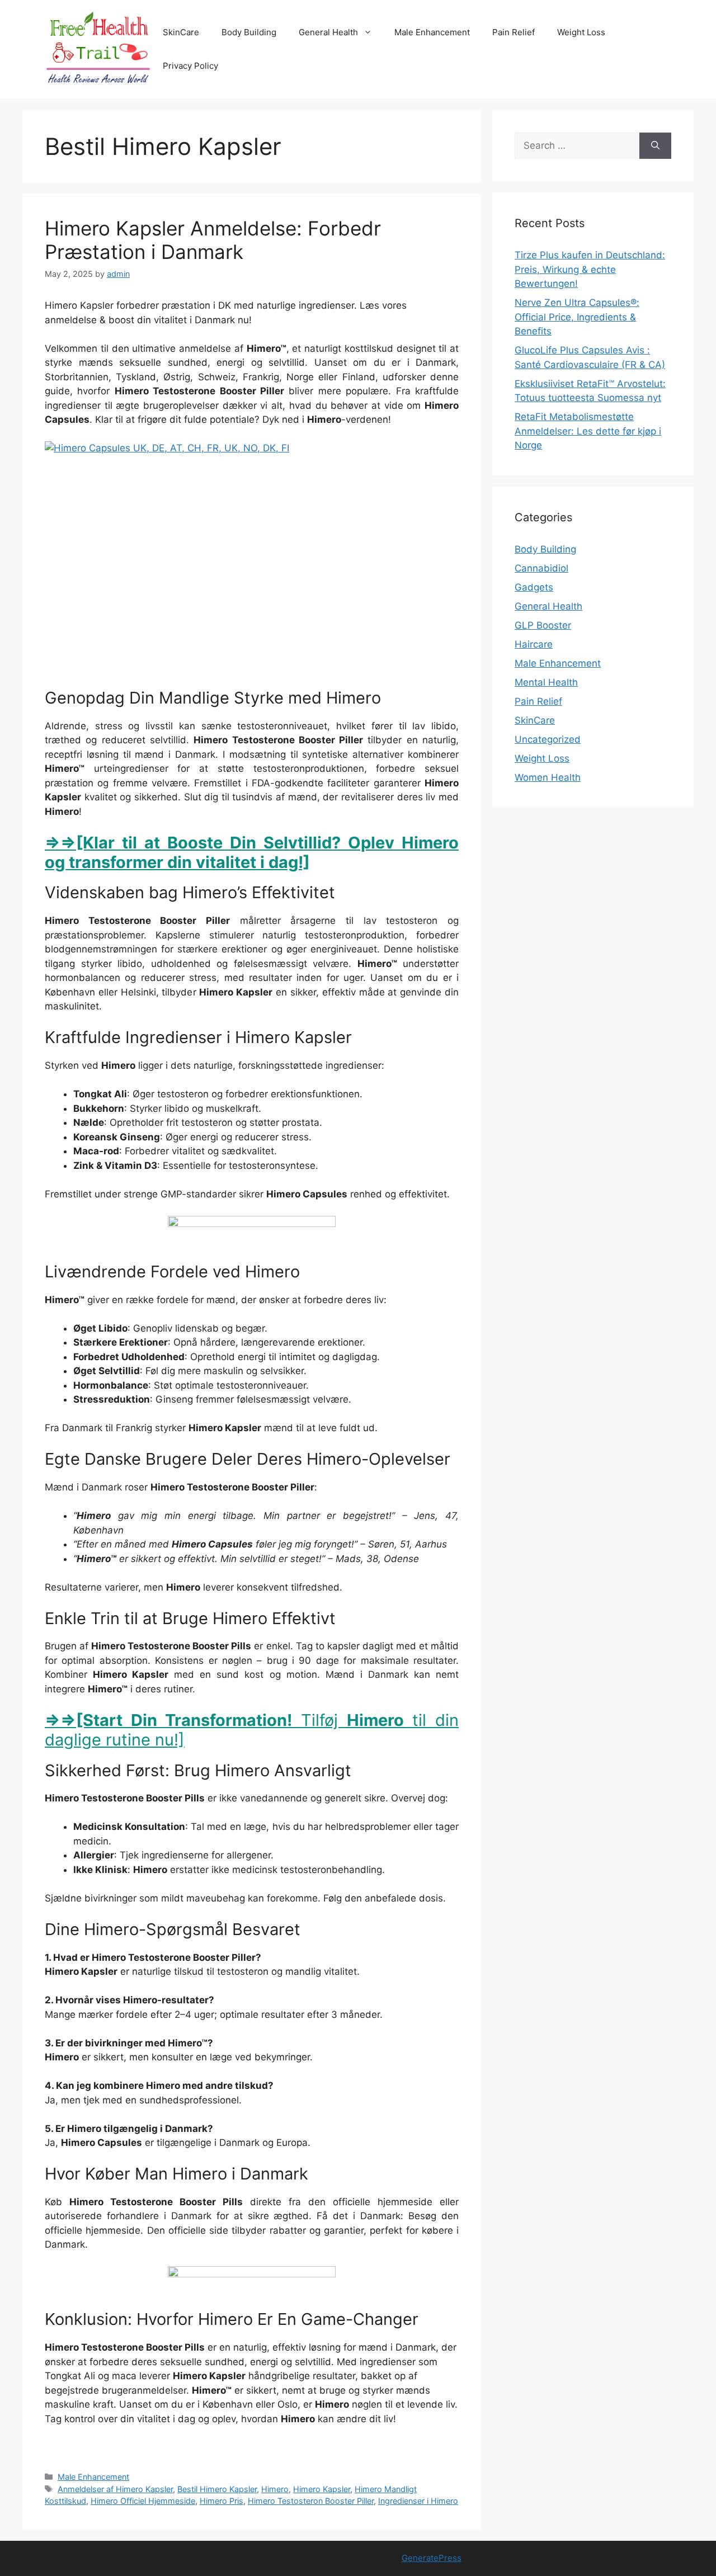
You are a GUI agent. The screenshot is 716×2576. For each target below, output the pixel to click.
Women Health (548, 777)
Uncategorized (548, 739)
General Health (328, 32)
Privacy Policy (190, 66)
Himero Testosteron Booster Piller (311, 2501)
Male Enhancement (432, 32)
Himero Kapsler (322, 2489)
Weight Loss (581, 32)
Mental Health (546, 682)
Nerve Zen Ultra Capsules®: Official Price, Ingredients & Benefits (577, 317)
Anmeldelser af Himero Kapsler (115, 2489)
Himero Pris (222, 2501)
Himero (275, 2489)
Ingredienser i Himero (418, 2501)
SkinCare (181, 32)
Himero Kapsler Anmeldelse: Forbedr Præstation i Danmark (213, 240)
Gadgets (534, 587)
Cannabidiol (541, 568)
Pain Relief (514, 32)
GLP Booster (543, 625)
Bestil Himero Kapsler (217, 2489)
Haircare (534, 644)
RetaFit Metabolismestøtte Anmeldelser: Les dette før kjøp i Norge (588, 431)
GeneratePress (432, 2558)
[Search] (655, 146)
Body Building (249, 32)
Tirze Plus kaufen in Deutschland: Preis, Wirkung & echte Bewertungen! (590, 269)
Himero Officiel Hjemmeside (143, 2501)
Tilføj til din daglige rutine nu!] (252, 1730)
